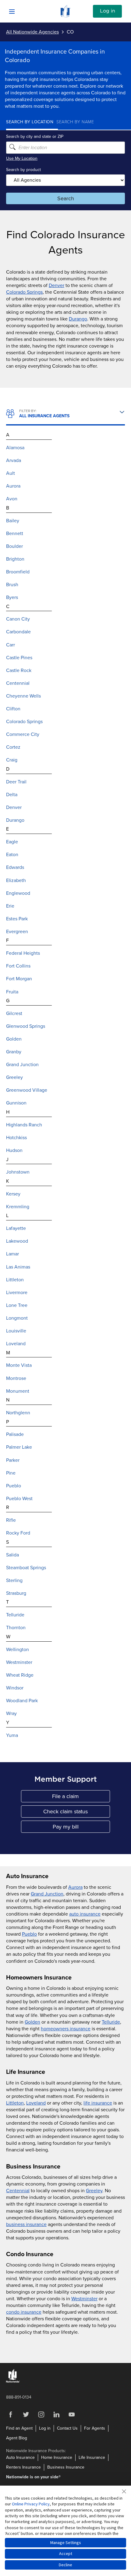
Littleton (15, 2103)
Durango (78, 319)
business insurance (26, 2224)
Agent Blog (17, 2438)
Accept (66, 2553)
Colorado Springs (24, 292)
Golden (32, 2022)
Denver (57, 285)
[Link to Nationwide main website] (65, 16)
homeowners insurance (66, 2029)
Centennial (18, 2191)
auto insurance (85, 1914)
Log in (108, 11)
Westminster (84, 2299)
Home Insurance (57, 2457)
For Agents (95, 2428)
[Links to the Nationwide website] (13, 2381)
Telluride (111, 2022)
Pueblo (29, 1934)
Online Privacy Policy (31, 2504)
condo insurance (24, 2312)
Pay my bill (81, 1828)
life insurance (98, 2103)
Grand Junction (47, 1894)
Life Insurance (92, 2457)
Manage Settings (66, 2543)
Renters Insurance (23, 2467)
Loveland (36, 2103)
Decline (65, 2565)
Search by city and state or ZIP (35, 136)
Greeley (94, 2191)
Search (66, 198)
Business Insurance (66, 2467)
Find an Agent (19, 2428)
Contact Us (67, 2428)
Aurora (75, 1887)
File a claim (81, 1798)
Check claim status (77, 1813)
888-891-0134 (19, 2397)
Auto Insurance (20, 2457)
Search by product (23, 170)
